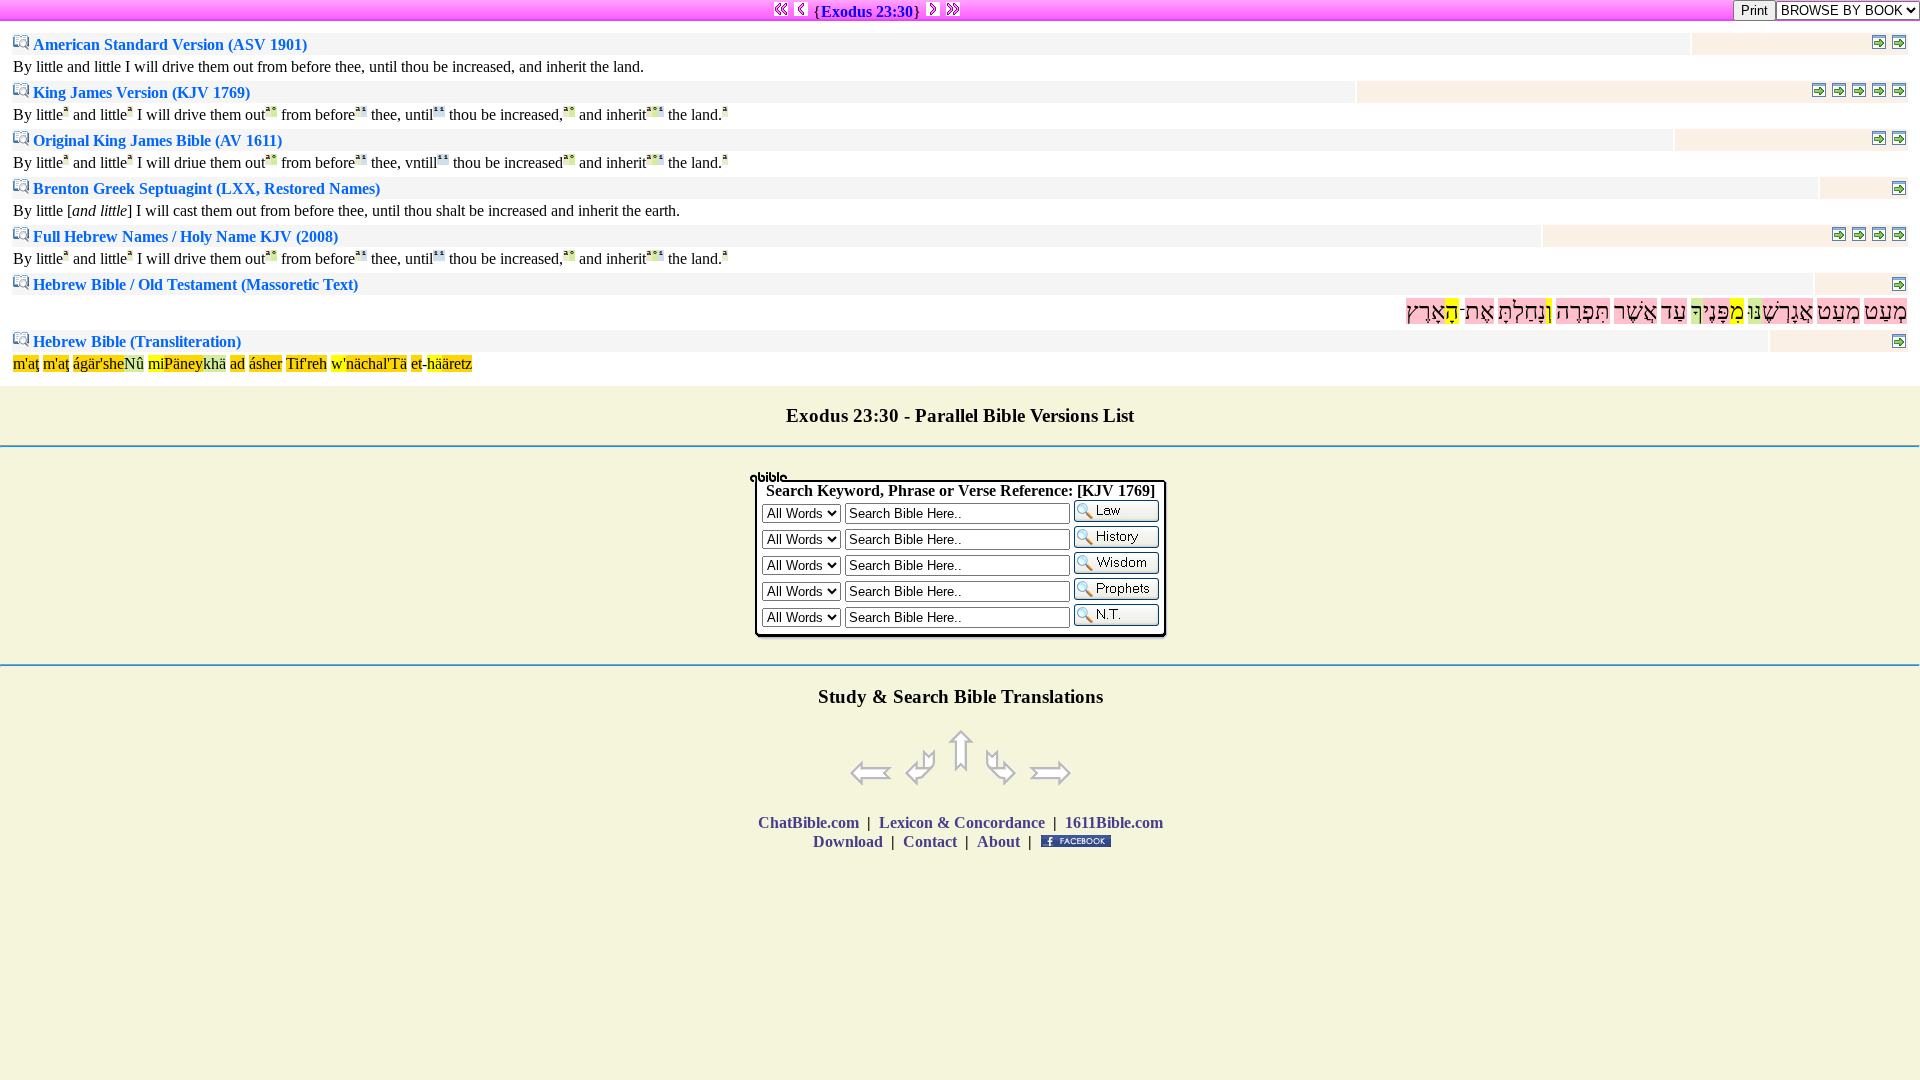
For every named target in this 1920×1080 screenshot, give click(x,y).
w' (338, 363)
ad (237, 363)
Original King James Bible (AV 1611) (155, 140)
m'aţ (26, 363)
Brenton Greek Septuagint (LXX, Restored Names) (204, 188)
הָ (1452, 311)
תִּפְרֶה (1583, 311)
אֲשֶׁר (1635, 311)
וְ (1549, 311)
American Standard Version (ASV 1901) (168, 44)
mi (156, 363)
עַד (1674, 311)
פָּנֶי (1716, 311)
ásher (265, 363)
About (998, 841)
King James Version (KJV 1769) (139, 92)
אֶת (1479, 311)
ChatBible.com (808, 822)
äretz (457, 363)
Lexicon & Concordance (962, 822)
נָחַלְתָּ (1522, 311)
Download (848, 841)
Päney (183, 363)
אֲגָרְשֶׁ (1787, 311)
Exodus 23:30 (867, 11)
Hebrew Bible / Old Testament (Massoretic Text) (193, 284)
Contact (930, 841)
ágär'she (98, 363)
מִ (1737, 311)
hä (434, 363)
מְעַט (1885, 311)
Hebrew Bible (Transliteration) (135, 341)
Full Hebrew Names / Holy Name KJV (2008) (183, 236)
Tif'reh (306, 363)
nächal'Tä (376, 363)
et (416, 363)
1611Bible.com (1114, 822)
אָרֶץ (1425, 311)
